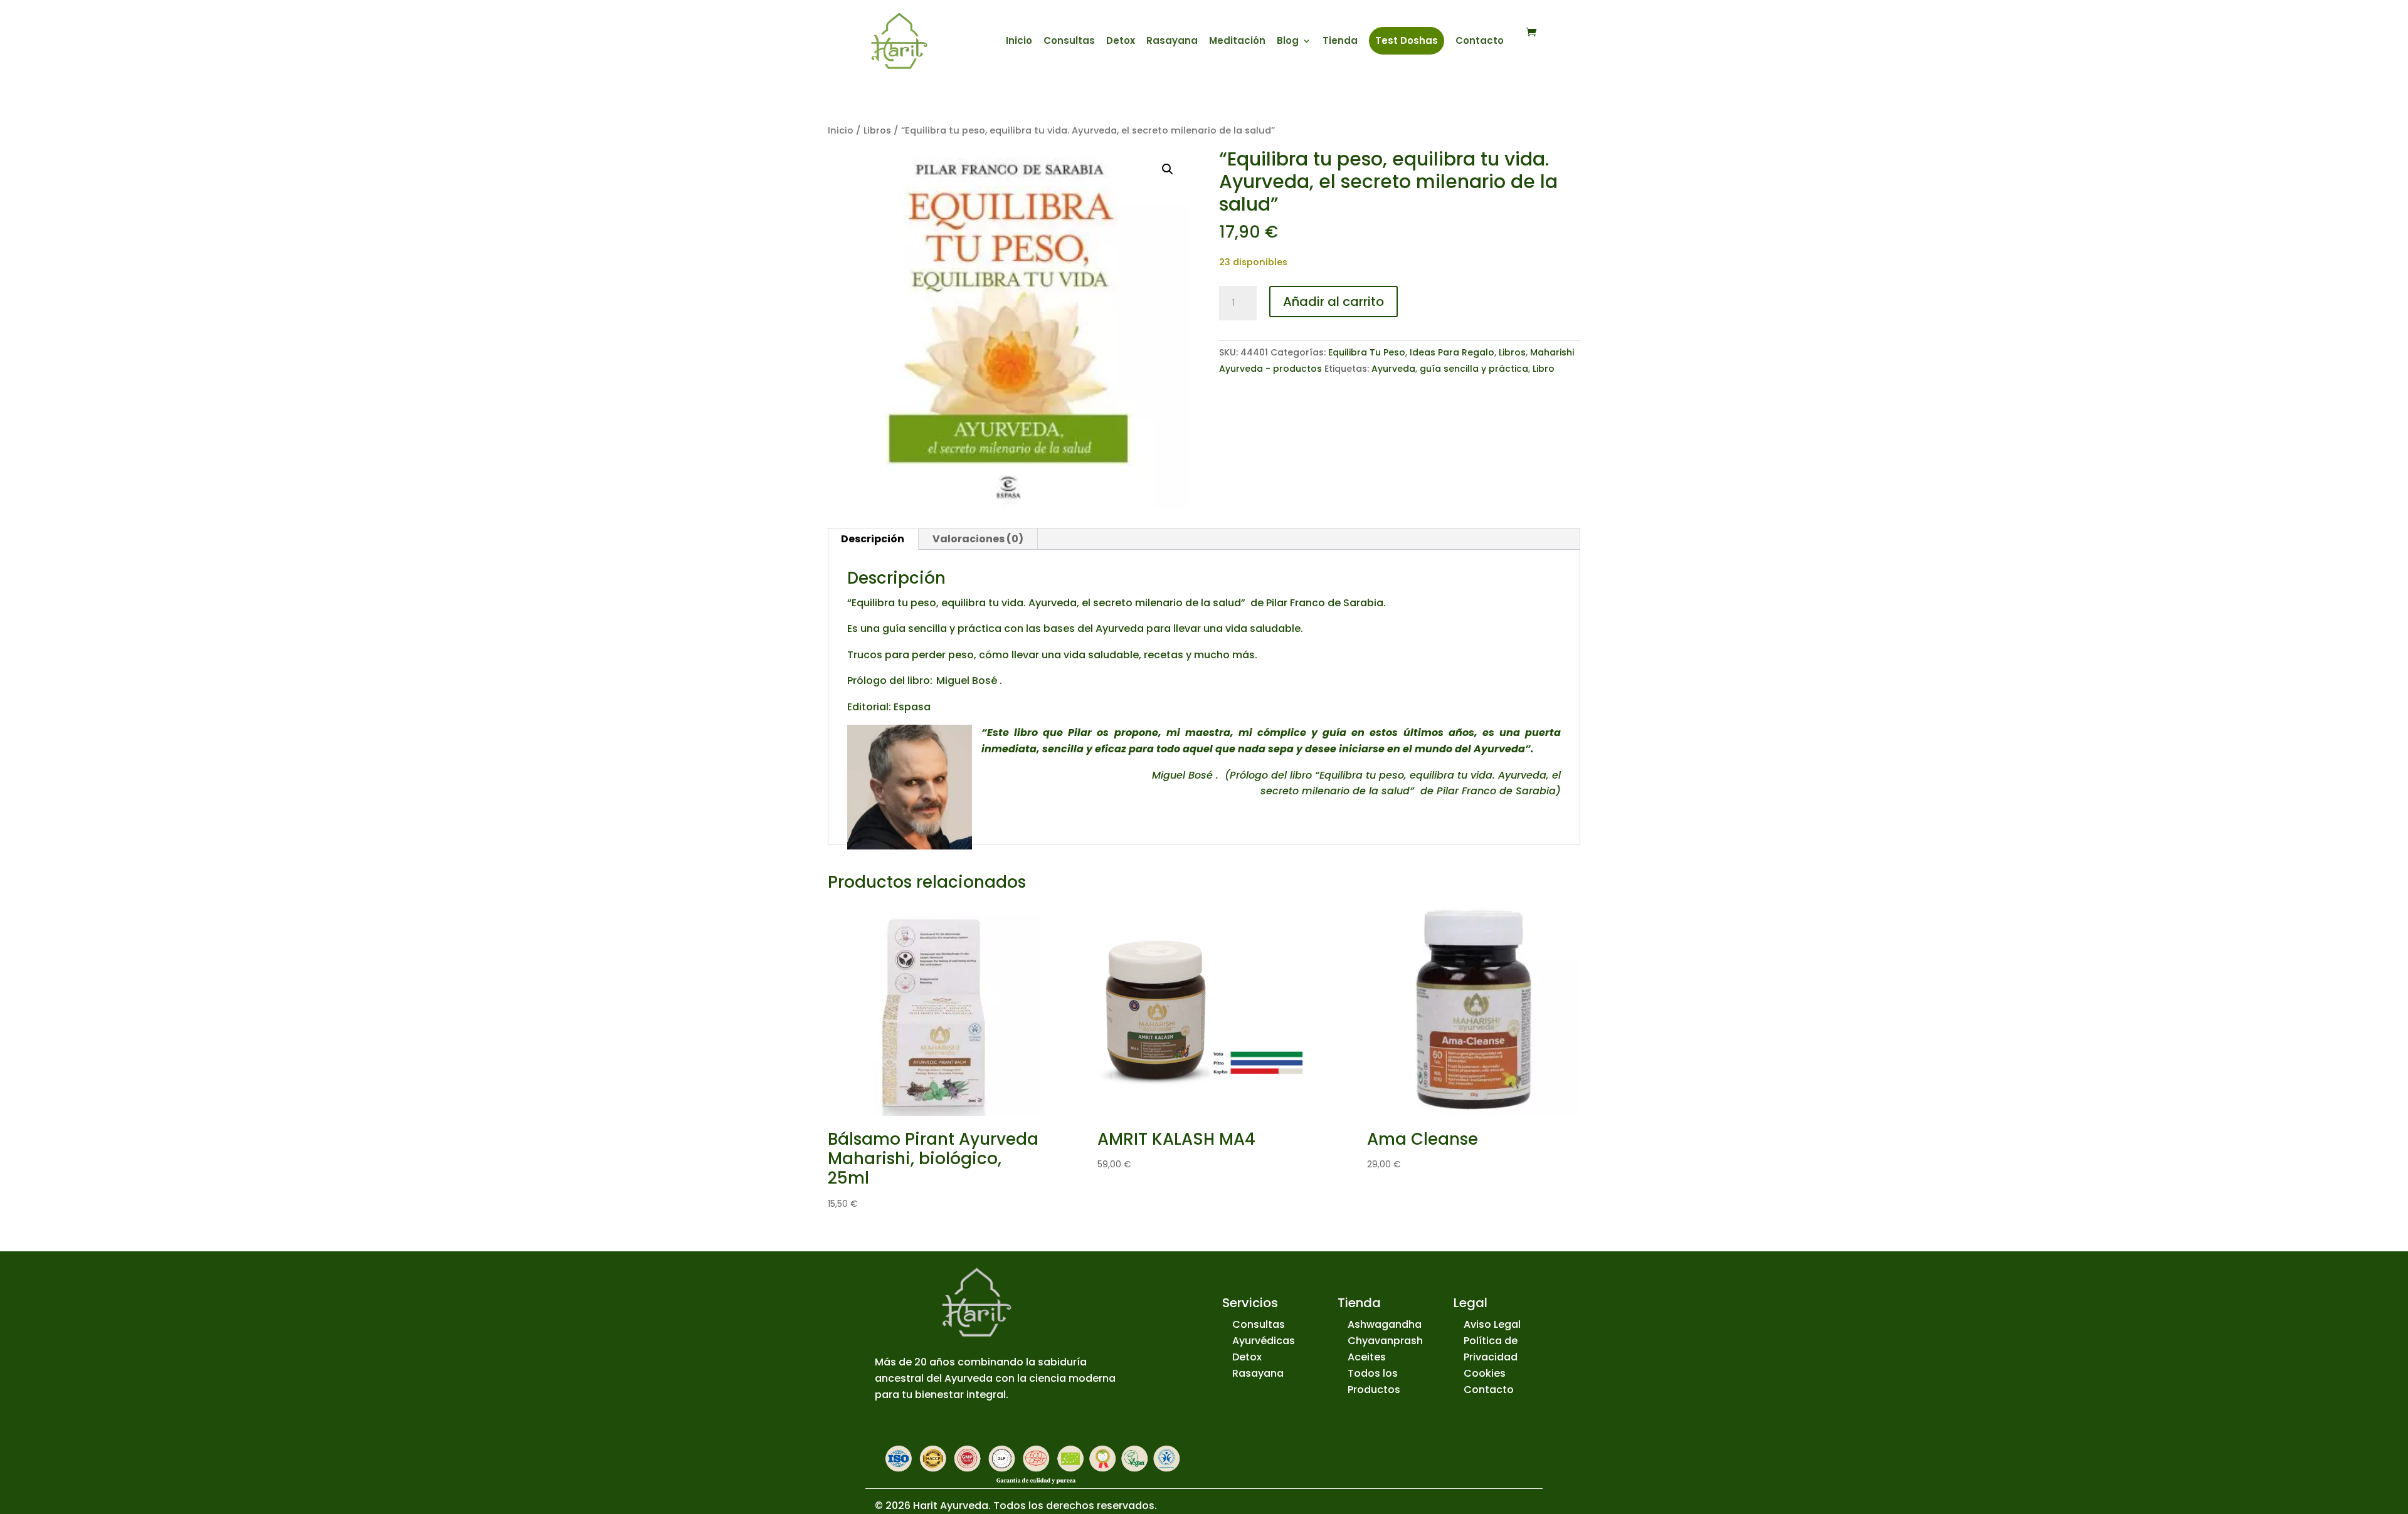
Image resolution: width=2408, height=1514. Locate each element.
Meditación (1237, 42)
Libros (877, 130)
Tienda (1340, 42)
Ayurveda (1393, 369)
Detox (1121, 42)
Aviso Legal (1492, 1324)
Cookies (1485, 1373)
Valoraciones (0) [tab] (978, 539)
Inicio (1019, 42)
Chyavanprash (1385, 1341)
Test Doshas (1407, 40)
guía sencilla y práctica (1474, 369)
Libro (1544, 369)
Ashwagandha (1385, 1324)
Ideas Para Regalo (1452, 352)
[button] (1168, 169)
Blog (1288, 42)
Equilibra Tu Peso (1367, 352)
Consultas (1069, 42)
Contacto (1480, 42)
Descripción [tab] (873, 539)
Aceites (1367, 1357)
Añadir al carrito (1333, 302)
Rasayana (1172, 42)
